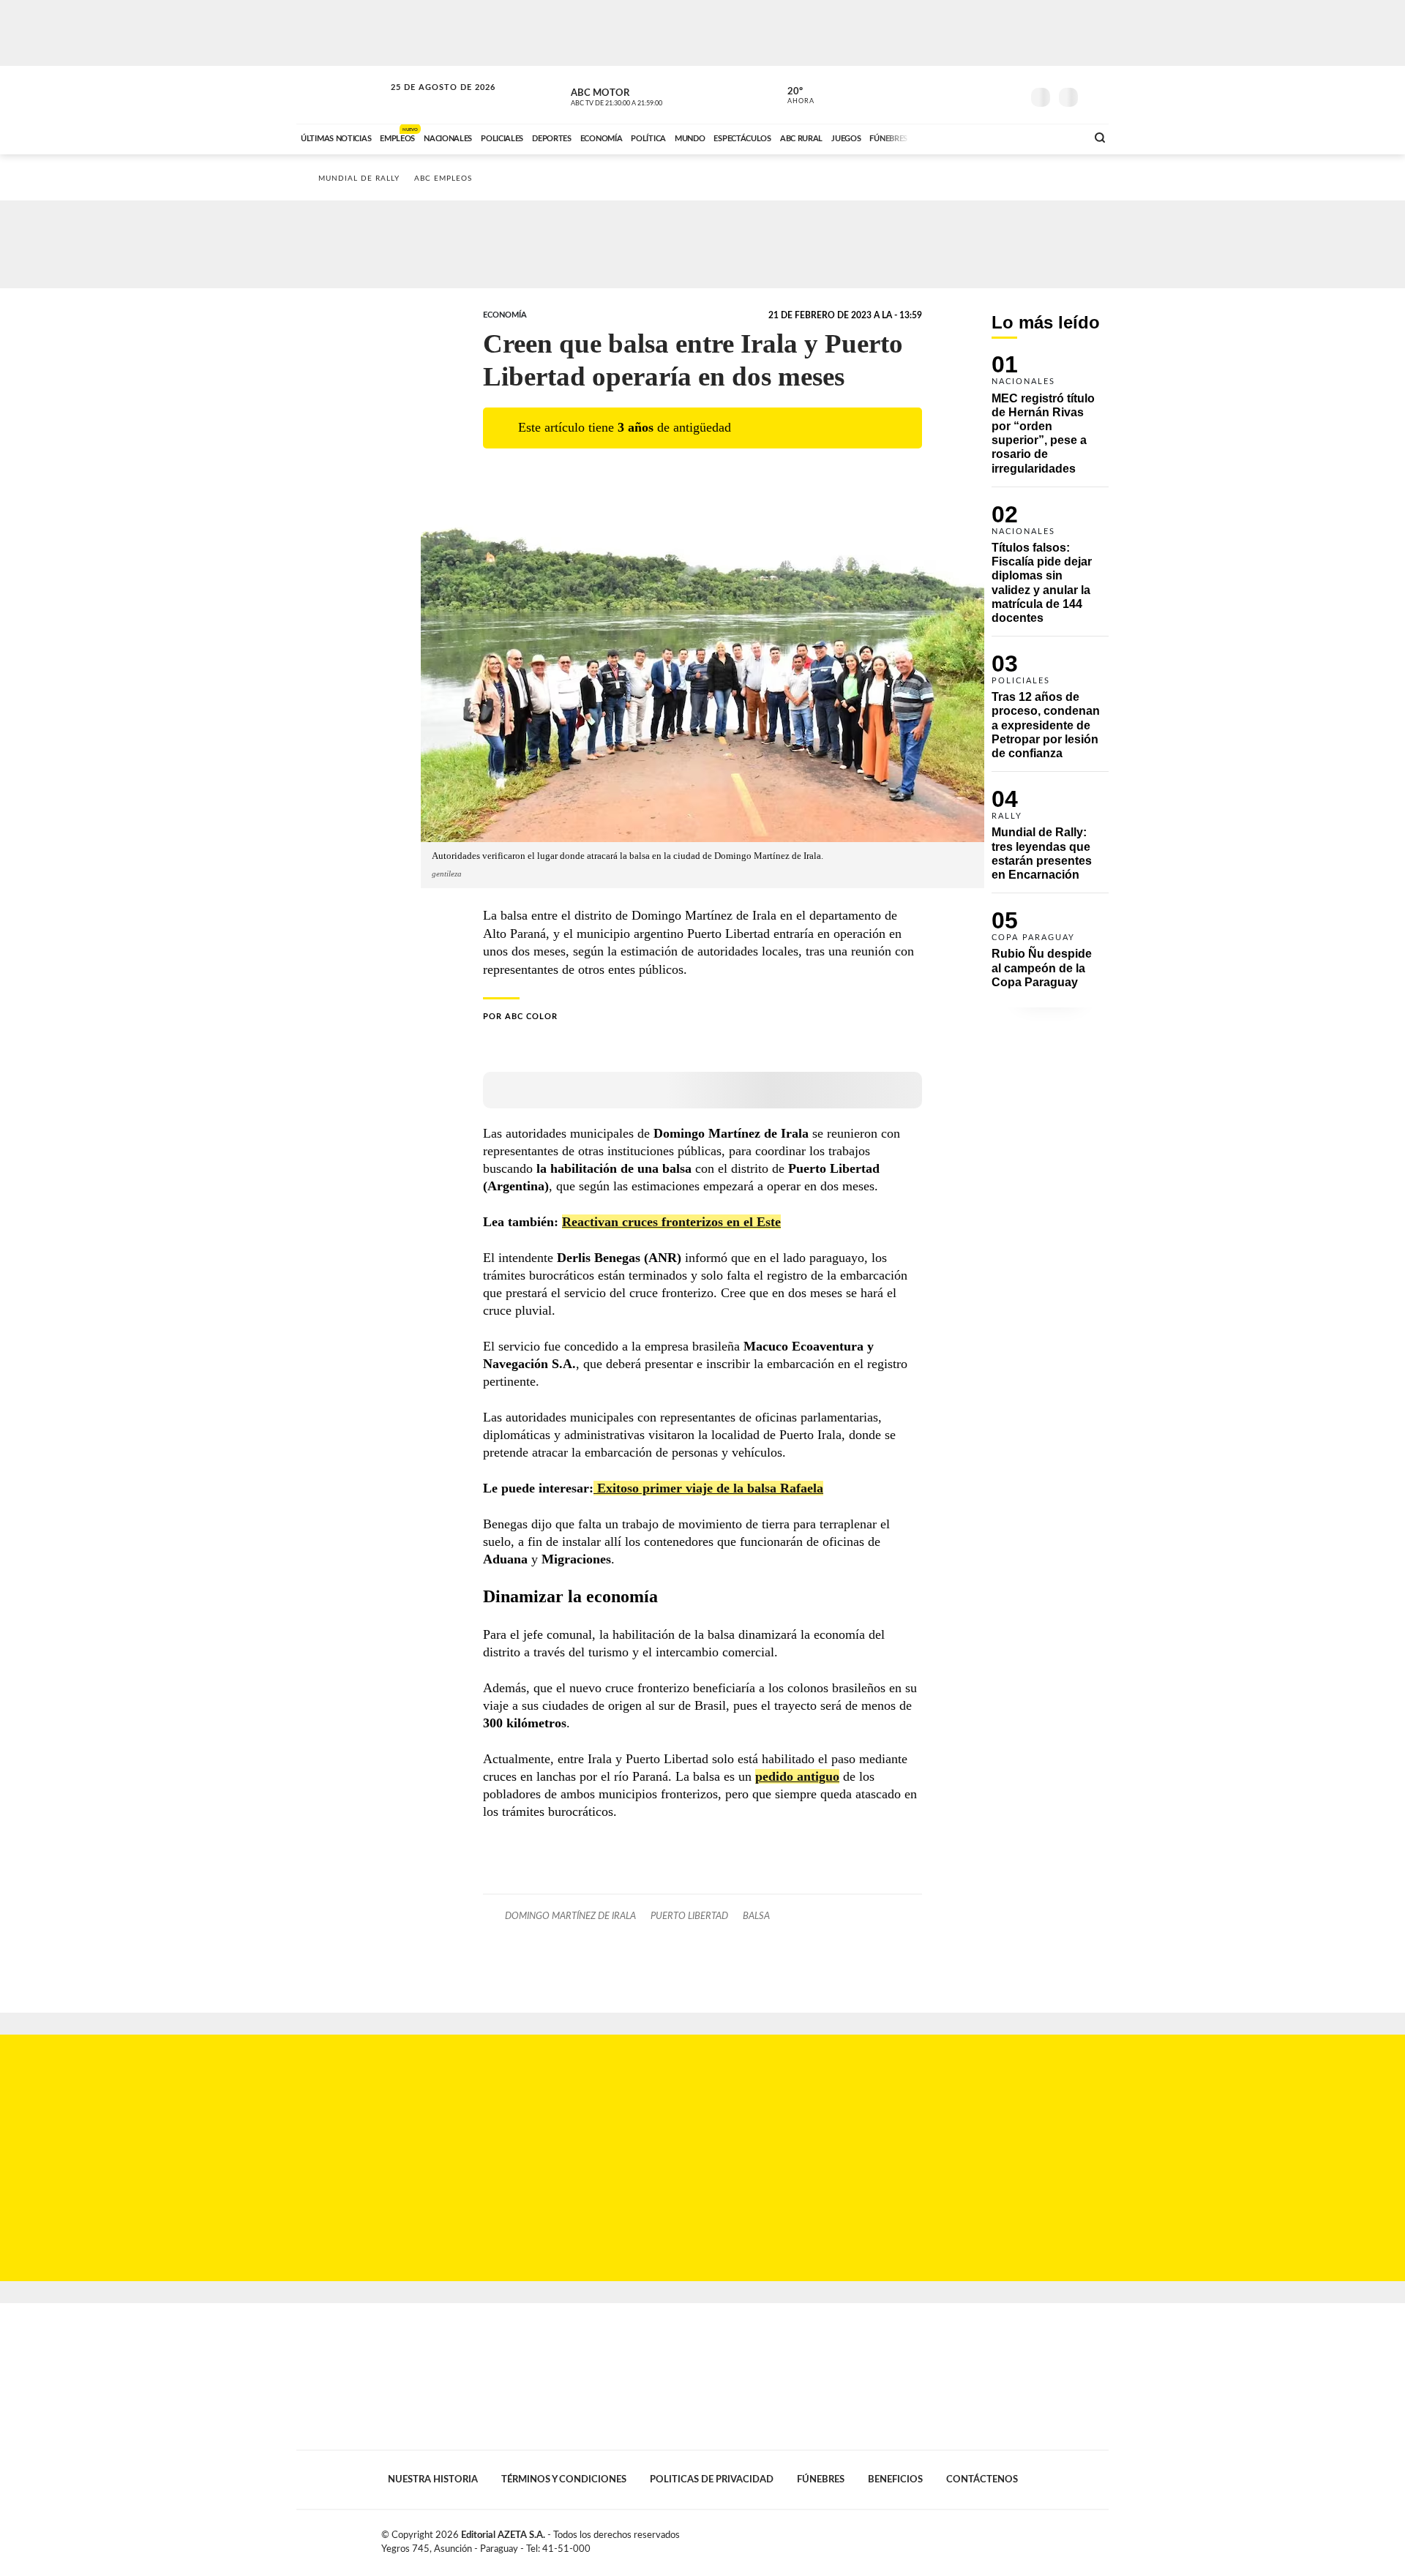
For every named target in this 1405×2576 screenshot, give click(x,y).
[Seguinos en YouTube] (989, 94)
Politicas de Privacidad (712, 2479)
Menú (1096, 95)
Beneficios (895, 2479)
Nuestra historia (433, 2479)
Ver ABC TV (644, 95)
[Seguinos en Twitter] (967, 94)
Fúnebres (821, 2479)
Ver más (1050, 421)
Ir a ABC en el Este (430, 101)
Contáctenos (982, 2479)
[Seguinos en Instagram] (1011, 94)
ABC (342, 95)
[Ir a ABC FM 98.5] (1056, 137)
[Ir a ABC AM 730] (997, 137)
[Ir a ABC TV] (957, 137)
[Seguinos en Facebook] (945, 94)
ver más (793, 96)
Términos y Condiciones (564, 2479)
